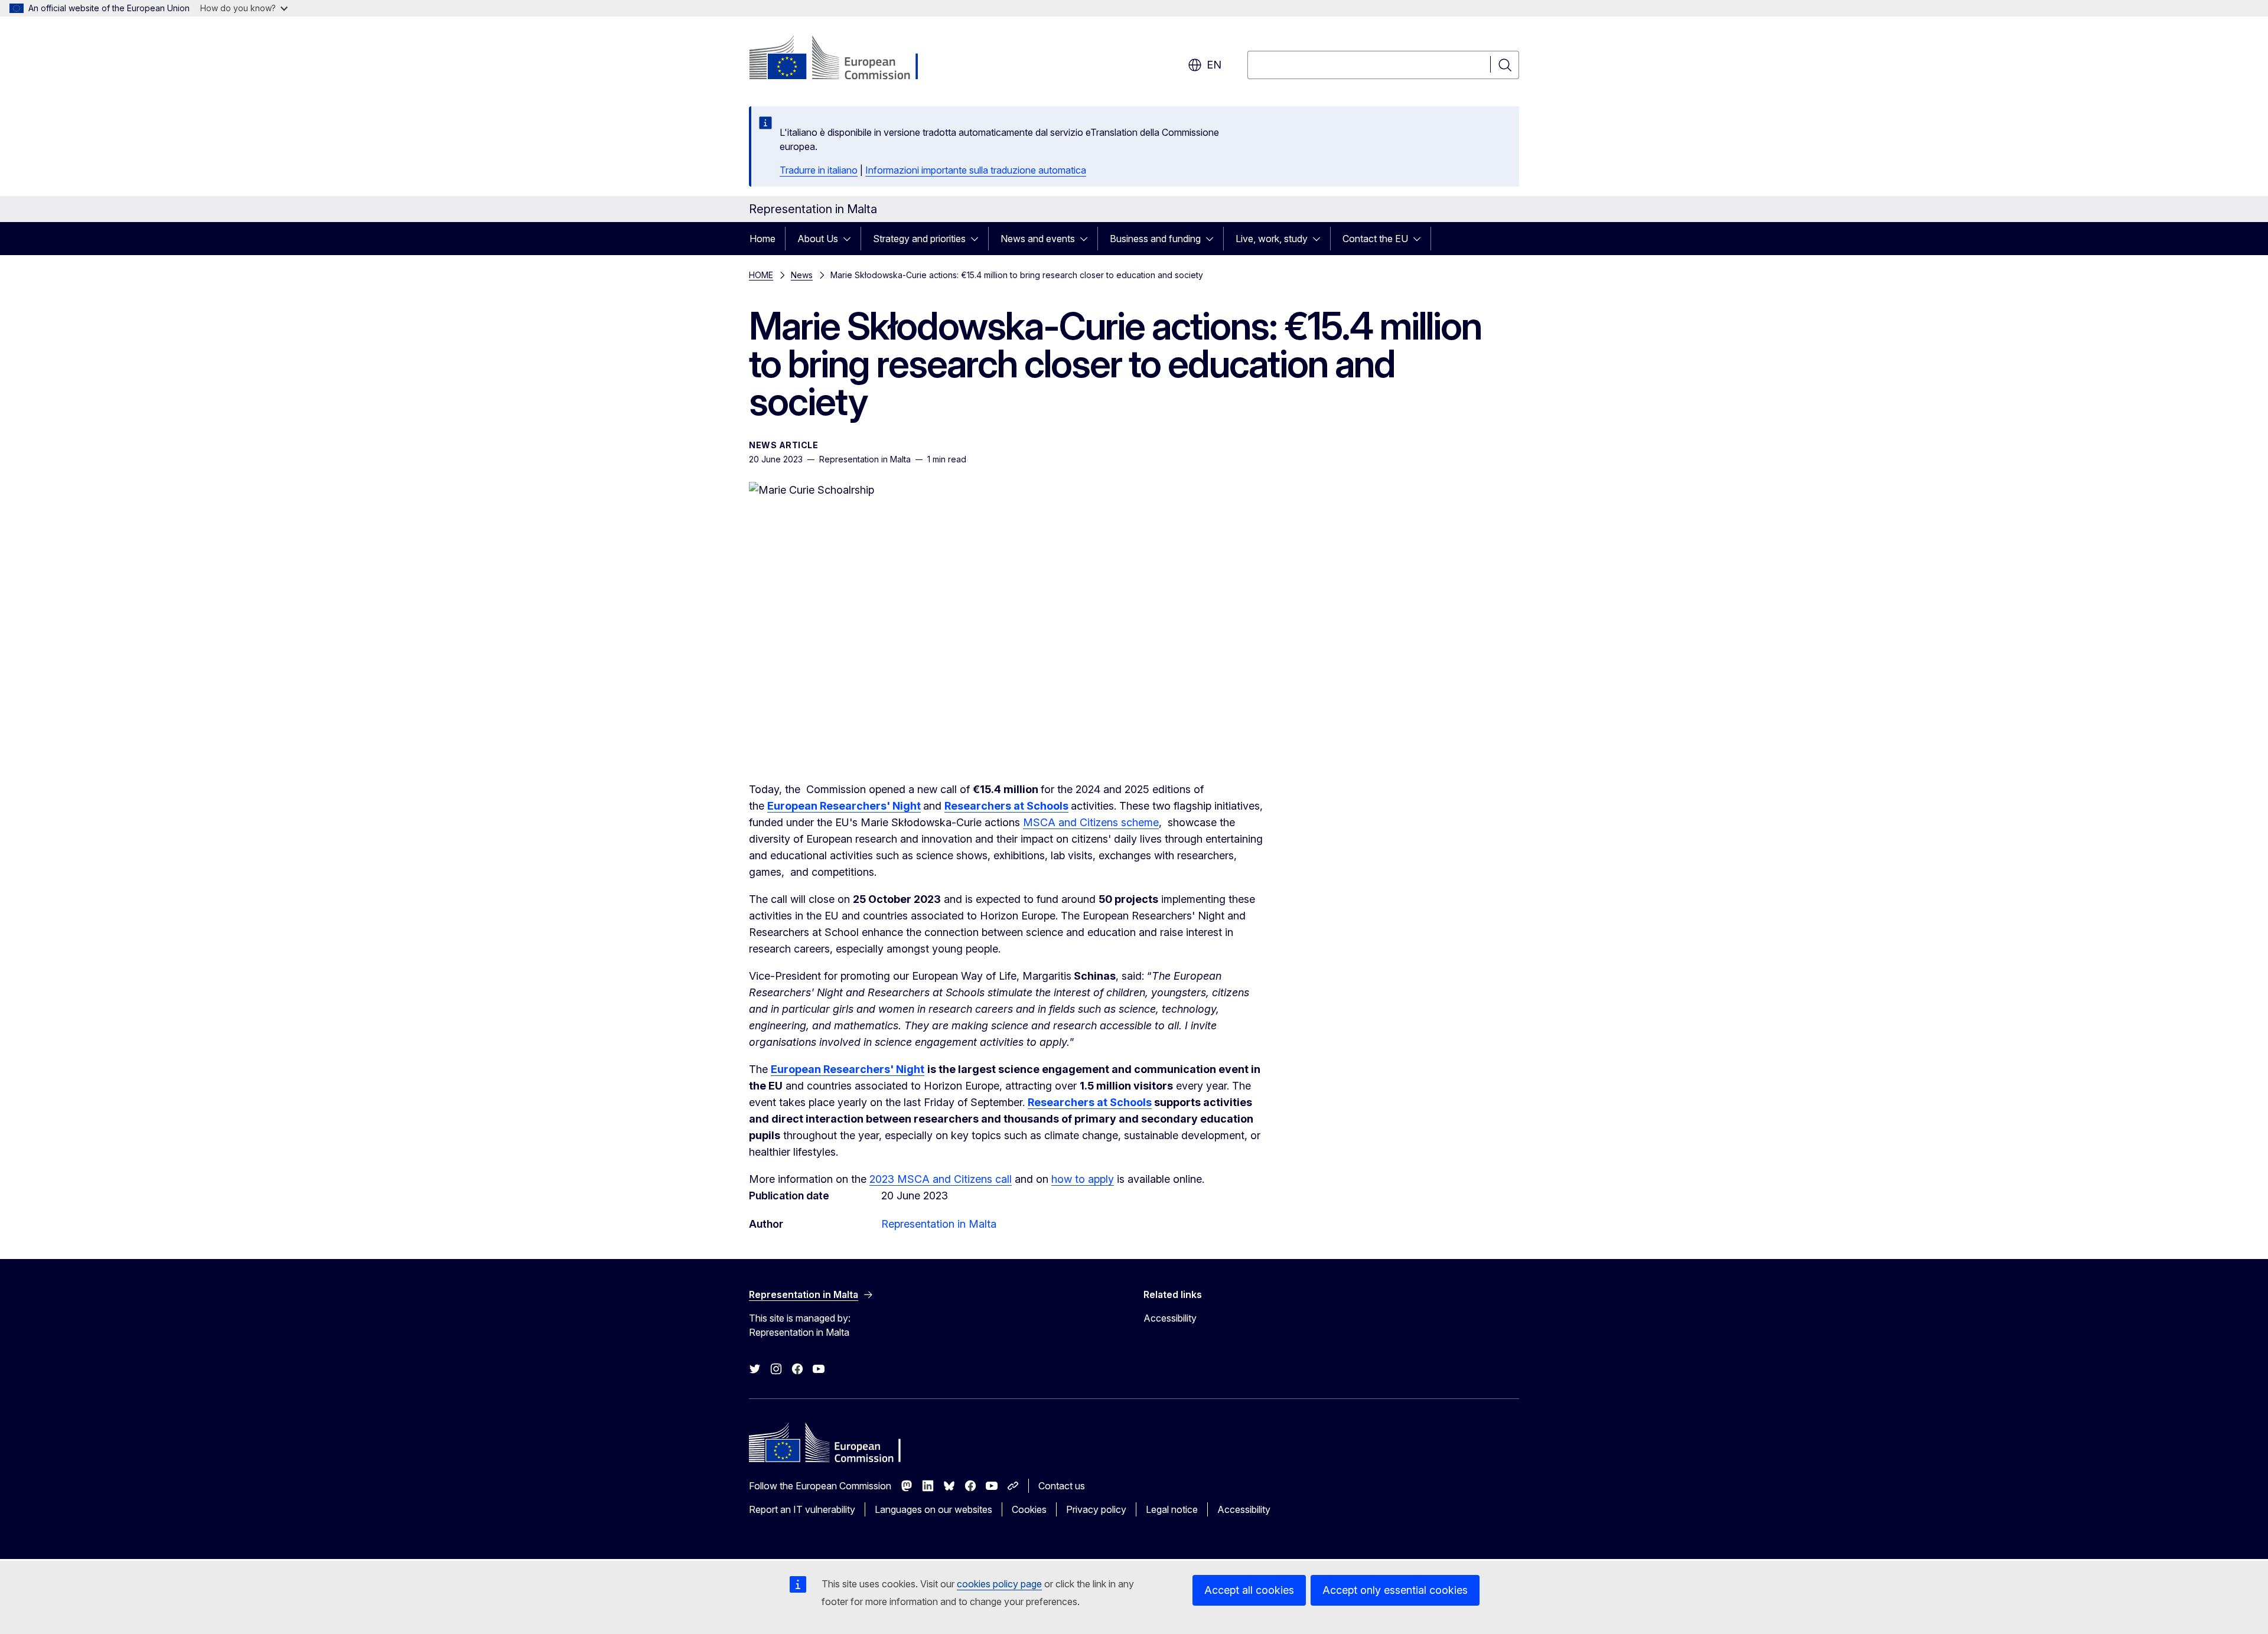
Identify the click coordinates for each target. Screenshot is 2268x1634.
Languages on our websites (933, 1509)
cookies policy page (999, 1584)
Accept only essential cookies (1395, 1590)
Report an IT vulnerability (802, 1509)
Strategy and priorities (919, 239)
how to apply (1083, 1179)
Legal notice (1172, 1509)
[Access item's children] (850, 239)
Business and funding (1155, 239)
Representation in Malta (939, 1224)
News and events (1038, 239)
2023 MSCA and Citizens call (941, 1179)
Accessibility (1170, 1318)
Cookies (1029, 1509)
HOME (761, 275)
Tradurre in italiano (819, 170)
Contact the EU (1375, 239)
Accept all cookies (1249, 1590)
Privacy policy (1096, 1509)
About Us (818, 239)
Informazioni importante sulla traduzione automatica (976, 170)
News (802, 275)
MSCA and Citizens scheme (1091, 822)
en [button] (1214, 65)
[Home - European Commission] (844, 59)
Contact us (1062, 1486)
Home (762, 239)
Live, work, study (1272, 239)
